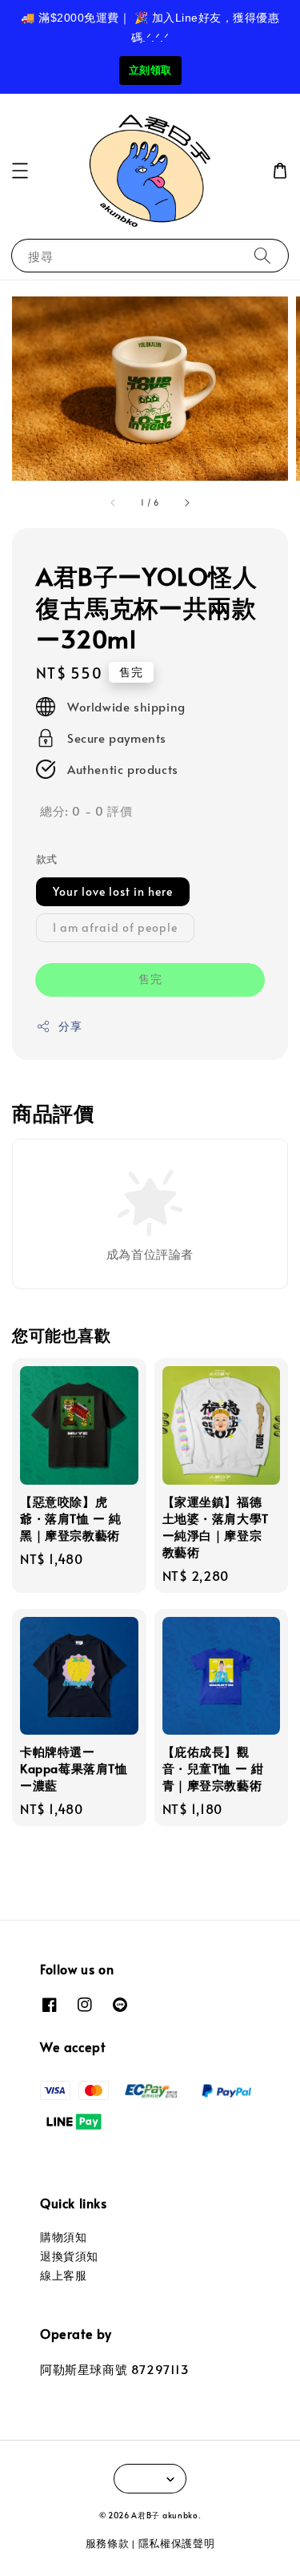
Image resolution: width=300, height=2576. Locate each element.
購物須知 (63, 2237)
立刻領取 (150, 70)
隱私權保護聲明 (177, 2543)
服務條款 (108, 2543)
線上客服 (63, 2275)
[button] (20, 171)
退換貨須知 (69, 2256)
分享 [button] (70, 1026)
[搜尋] (262, 255)
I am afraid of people (115, 927)
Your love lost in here (113, 891)
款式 (47, 859)
